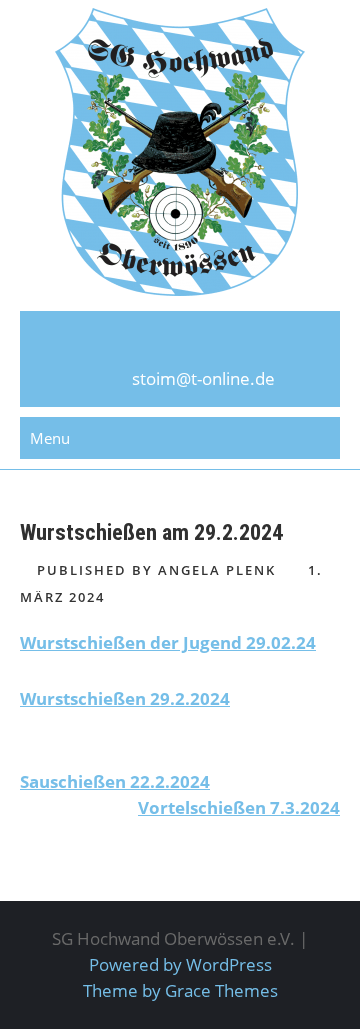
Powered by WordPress (180, 964)
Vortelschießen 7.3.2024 (239, 807)
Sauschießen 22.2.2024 (115, 781)
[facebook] (180, 346)
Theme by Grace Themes (180, 990)
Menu (50, 438)
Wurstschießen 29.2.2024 (125, 698)
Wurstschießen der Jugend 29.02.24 (168, 642)
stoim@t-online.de (203, 378)
